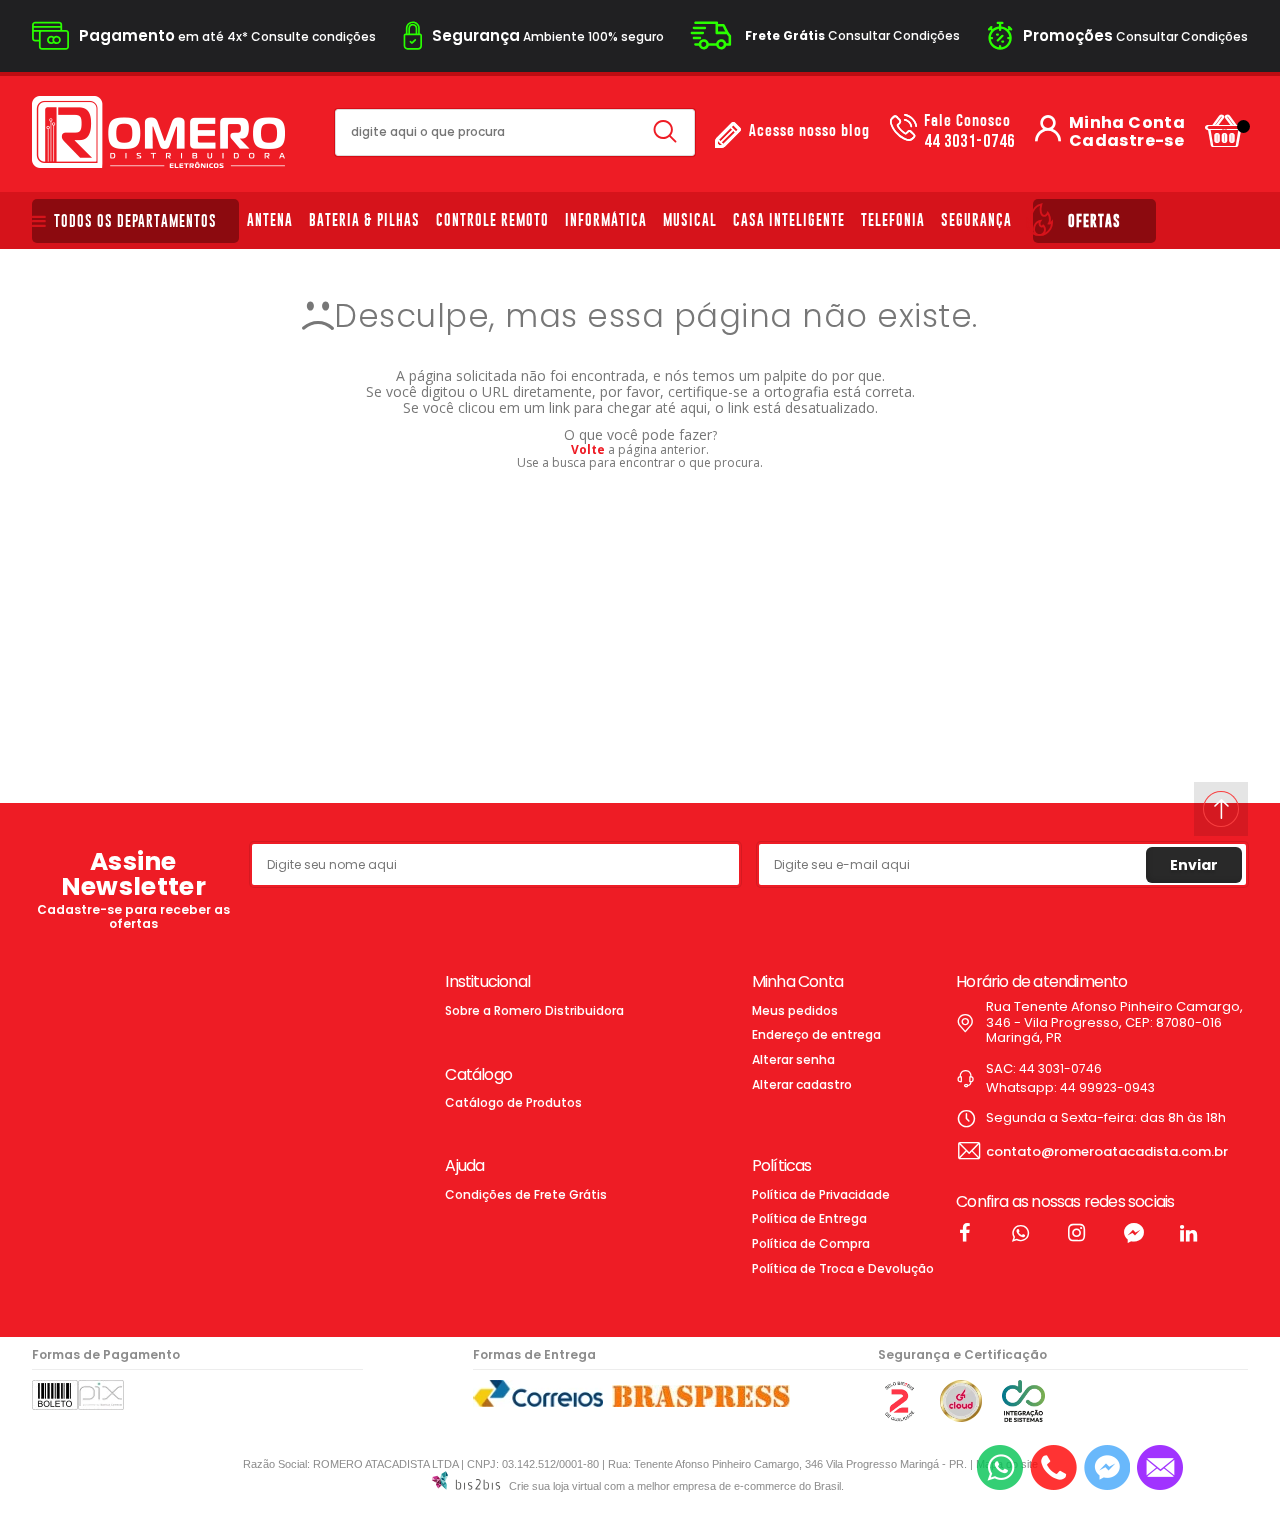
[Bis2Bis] (899, 1417)
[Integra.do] (1023, 1417)
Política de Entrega (809, 1218)
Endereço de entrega (816, 1034)
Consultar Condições (852, 35)
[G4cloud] (961, 1417)
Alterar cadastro (802, 1084)
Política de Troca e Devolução (843, 1268)
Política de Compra (811, 1243)
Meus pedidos (795, 1010)
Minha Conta (1127, 123)
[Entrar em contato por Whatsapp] (1000, 1467)
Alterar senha (793, 1059)
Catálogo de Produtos (513, 1102)
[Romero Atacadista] (158, 132)
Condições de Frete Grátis (526, 1194)
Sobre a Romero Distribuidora (534, 1010)
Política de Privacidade (821, 1194)
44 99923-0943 (1107, 1087)
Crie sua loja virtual (555, 1486)
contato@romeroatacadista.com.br (1107, 1151)
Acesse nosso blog (809, 131)
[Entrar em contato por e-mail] (1160, 1467)
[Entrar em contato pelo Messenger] (1107, 1467)
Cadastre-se (1126, 141)
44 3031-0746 (969, 132)
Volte (588, 449)
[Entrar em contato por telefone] (1053, 1467)
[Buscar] (665, 132)
